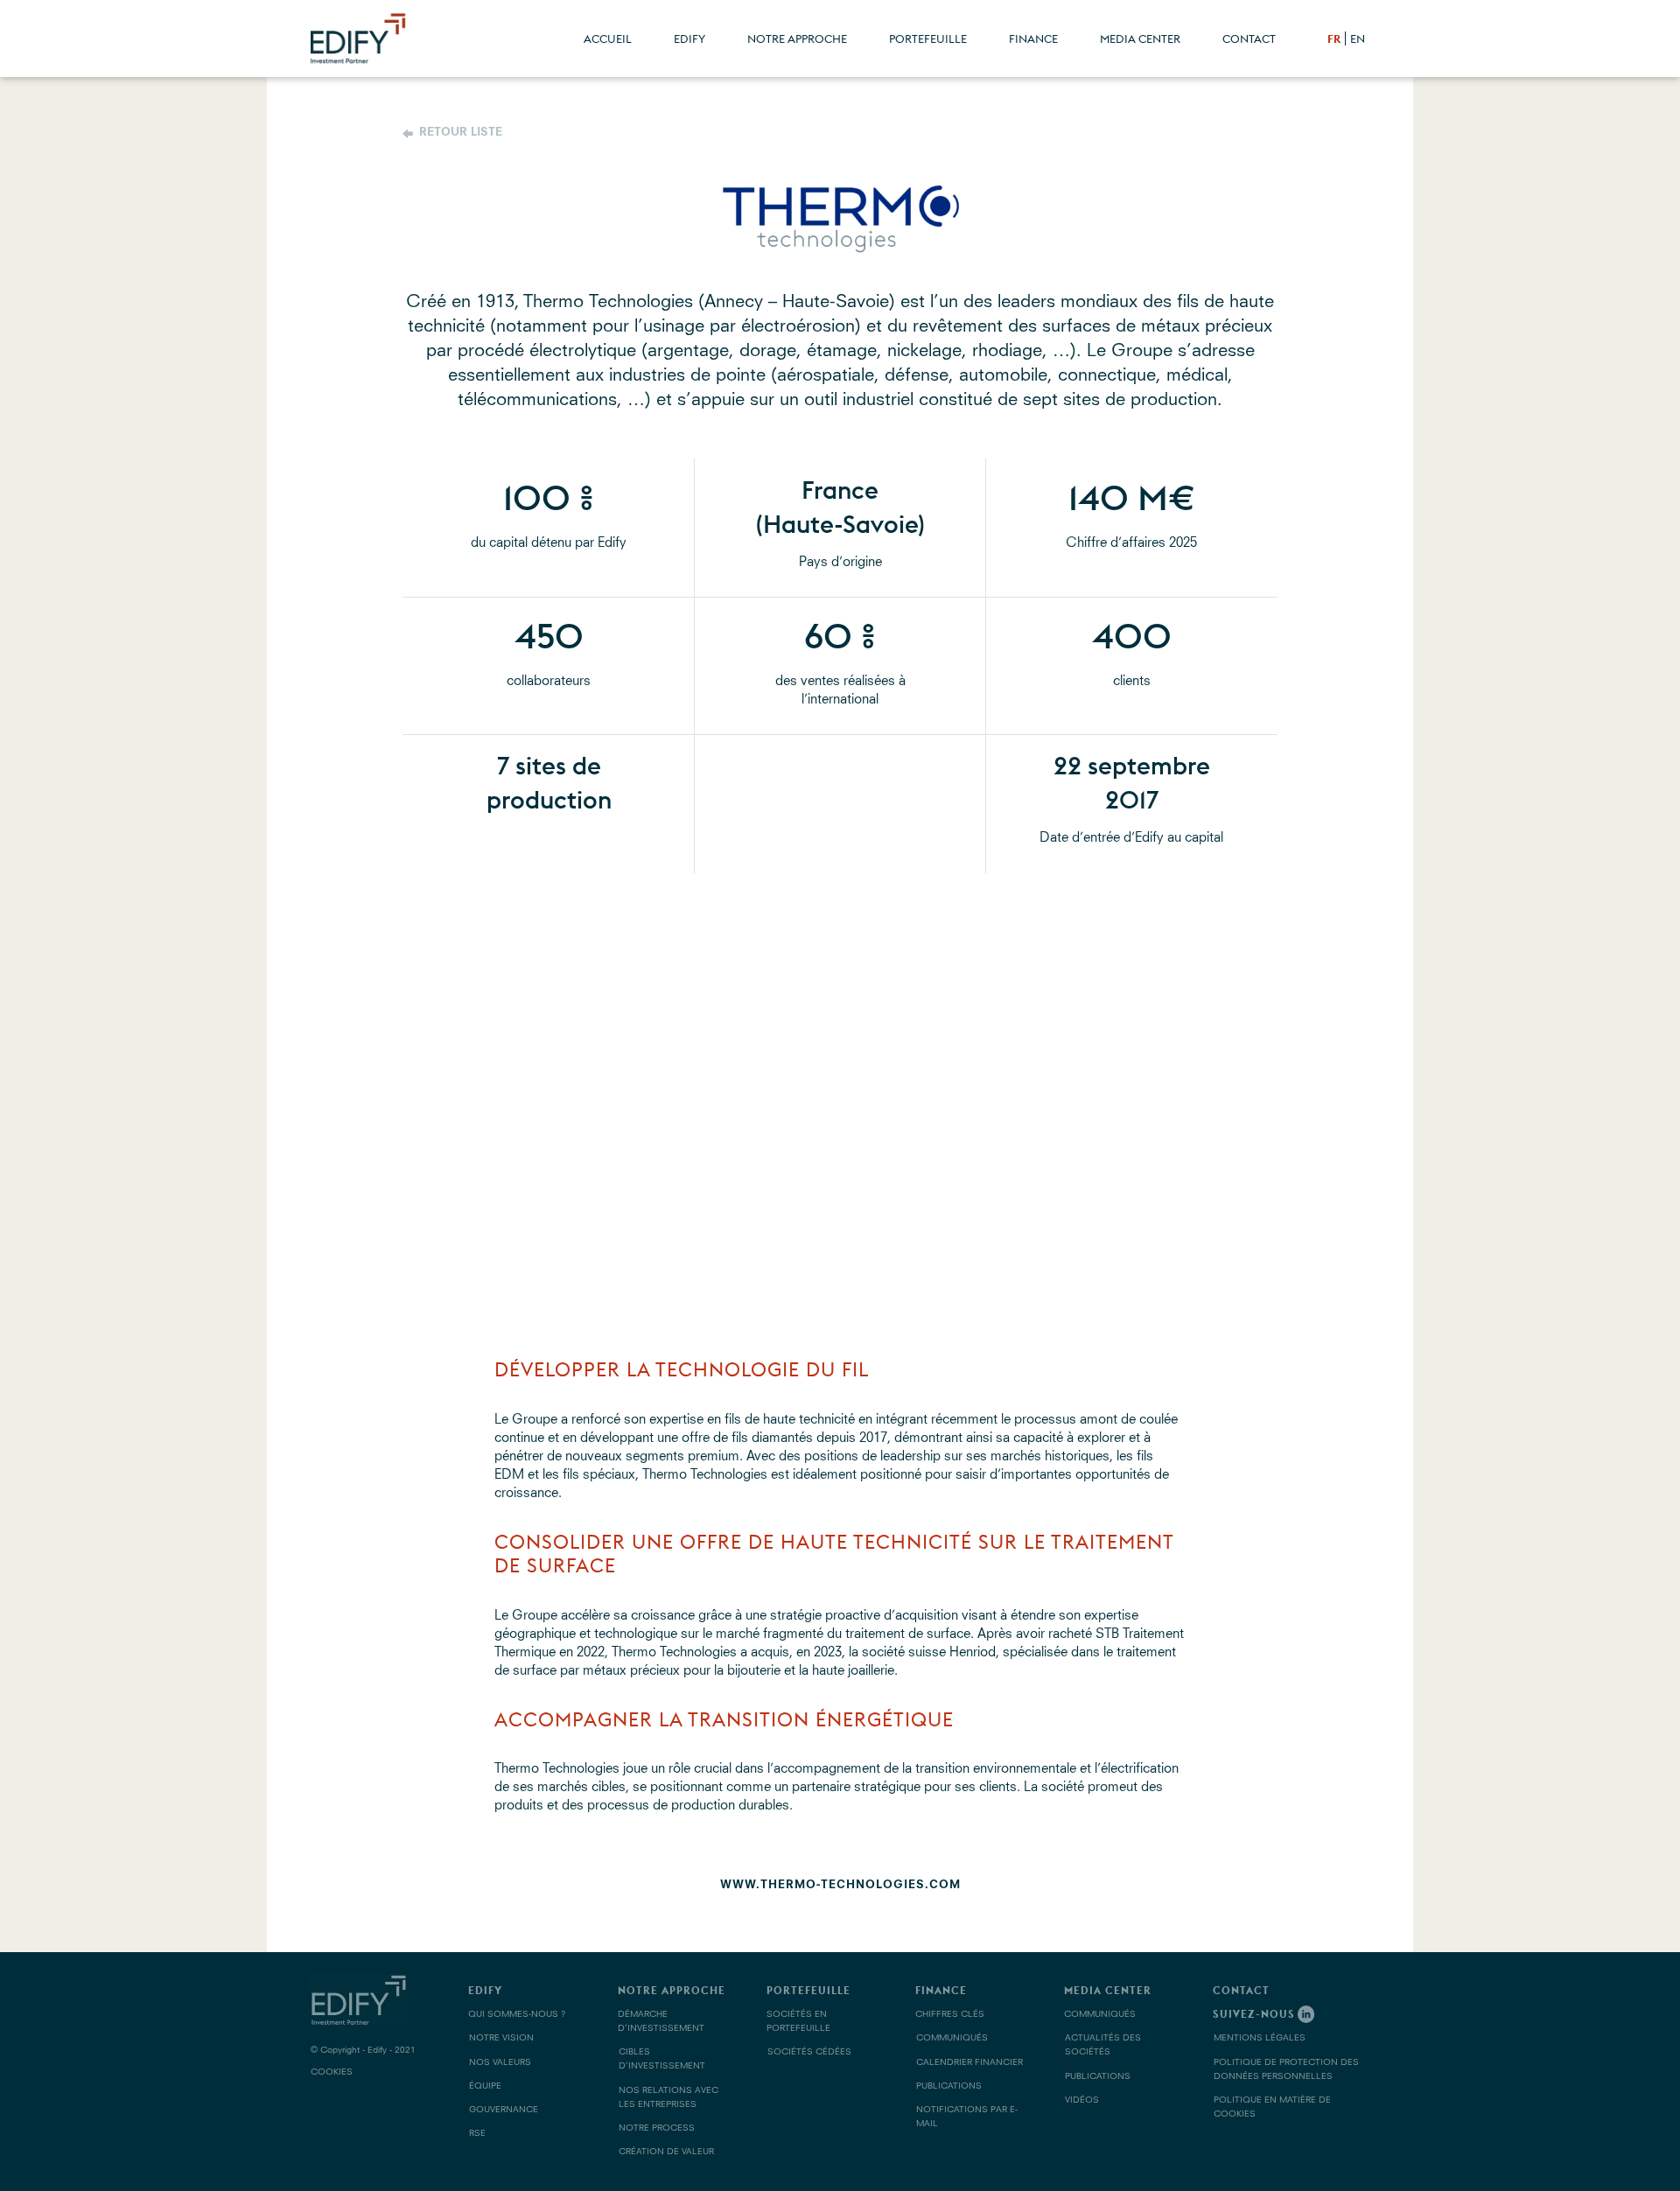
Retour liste (461, 133)
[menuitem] (608, 38)
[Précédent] (350, 1102)
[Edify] (372, 36)
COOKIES (332, 2072)
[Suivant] (1330, 1102)
